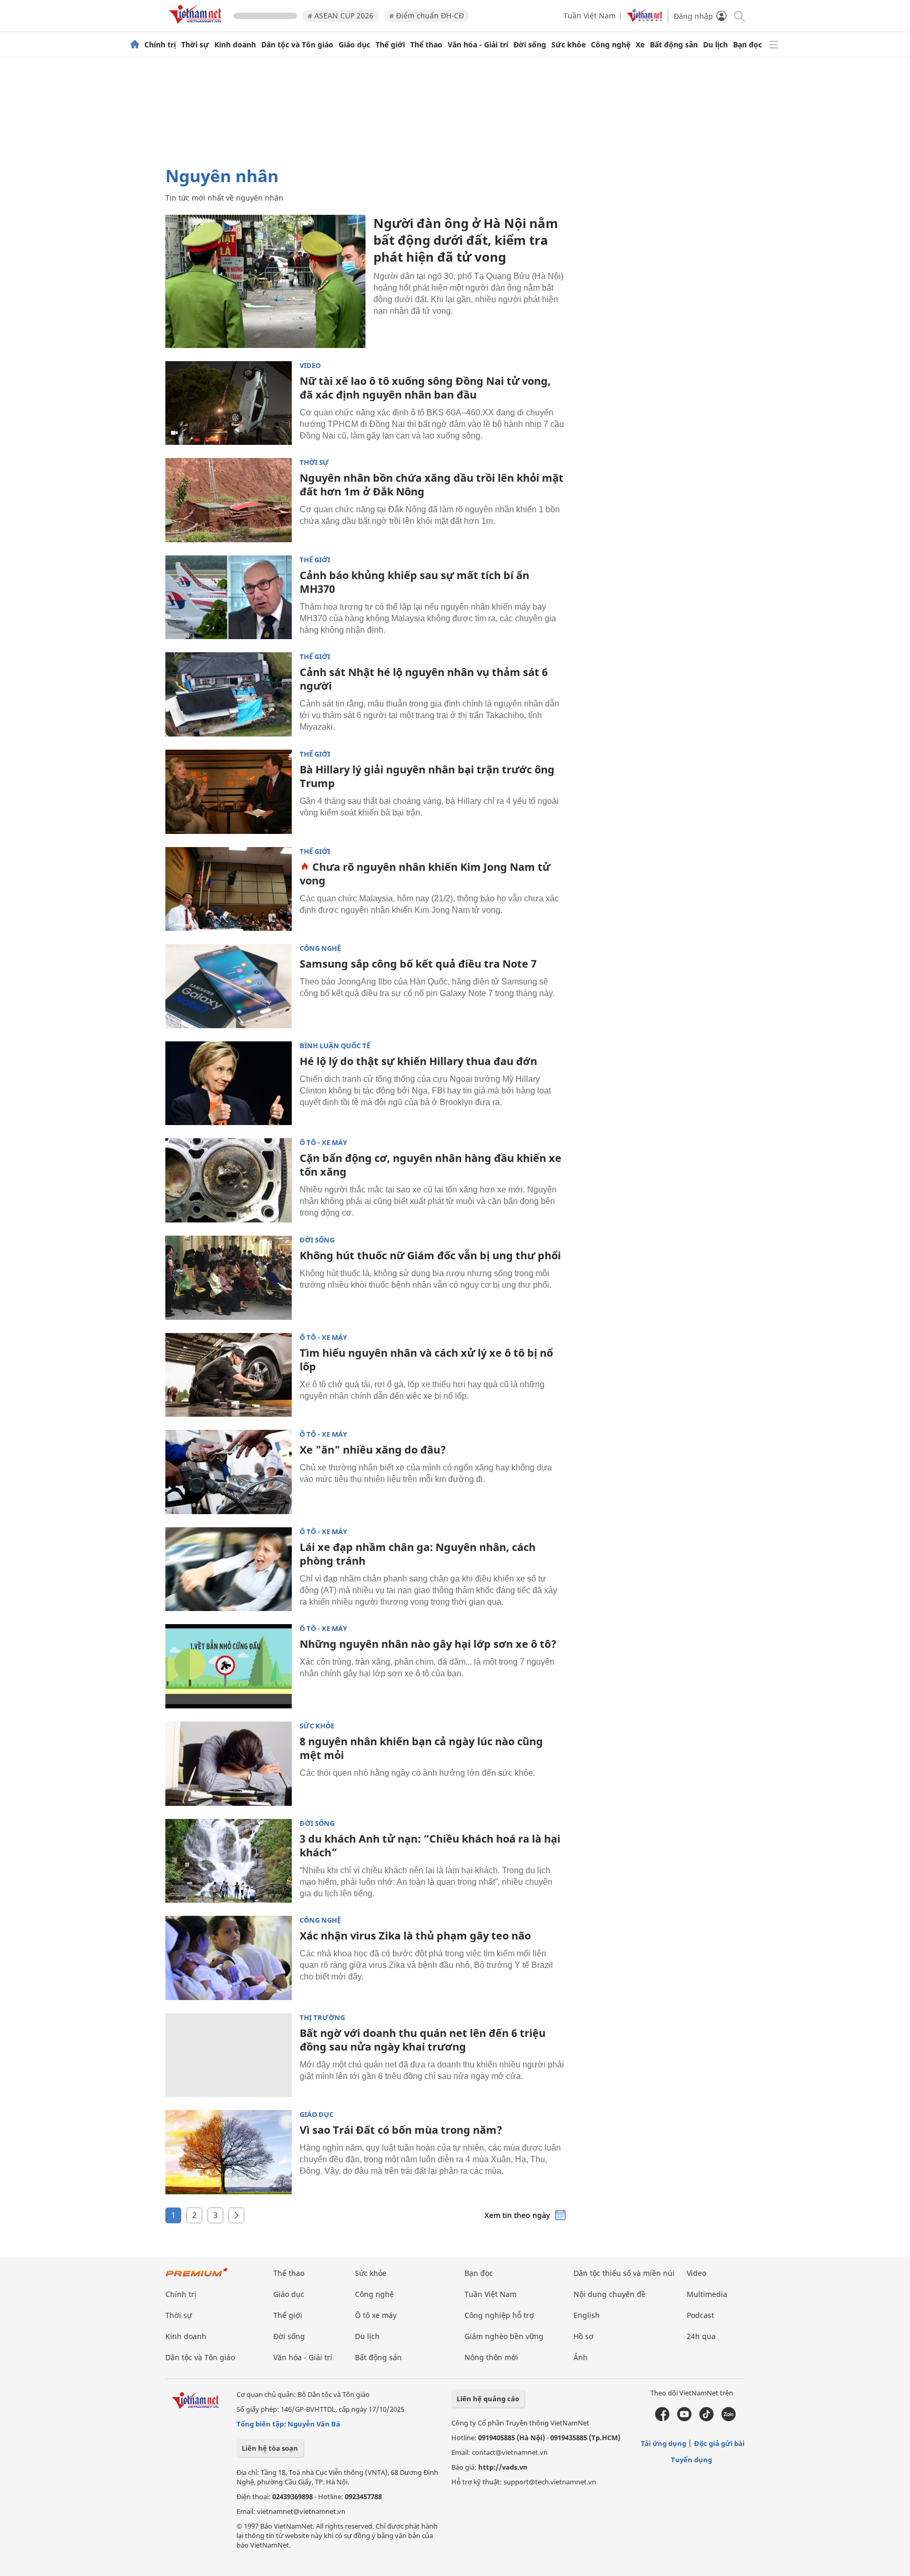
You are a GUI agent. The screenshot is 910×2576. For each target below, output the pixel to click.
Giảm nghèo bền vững (504, 2336)
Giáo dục (354, 45)
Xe (640, 45)
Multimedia (707, 2294)
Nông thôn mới (491, 2357)
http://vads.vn (503, 2467)
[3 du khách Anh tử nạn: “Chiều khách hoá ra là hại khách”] (229, 1861)
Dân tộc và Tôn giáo (297, 45)
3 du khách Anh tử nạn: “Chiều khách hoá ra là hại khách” (430, 1846)
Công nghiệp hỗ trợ (499, 2315)
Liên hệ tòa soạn (270, 2448)
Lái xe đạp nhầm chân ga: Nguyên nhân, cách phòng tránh (418, 1554)
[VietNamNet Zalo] (729, 2419)
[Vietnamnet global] (645, 19)
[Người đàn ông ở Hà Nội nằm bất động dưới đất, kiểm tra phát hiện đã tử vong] (265, 281)
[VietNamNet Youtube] (684, 2419)
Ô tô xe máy (376, 2315)
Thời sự (195, 45)
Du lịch (715, 45)
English (587, 2315)
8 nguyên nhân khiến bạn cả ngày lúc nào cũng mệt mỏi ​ (421, 1748)
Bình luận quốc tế (335, 1046)
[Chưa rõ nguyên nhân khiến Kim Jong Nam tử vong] (229, 889)
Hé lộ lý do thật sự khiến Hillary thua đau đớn (418, 1061)
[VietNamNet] (135, 45)
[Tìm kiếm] (739, 16)
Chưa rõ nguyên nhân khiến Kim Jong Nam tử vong (425, 874)
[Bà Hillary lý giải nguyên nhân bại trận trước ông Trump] (229, 792)
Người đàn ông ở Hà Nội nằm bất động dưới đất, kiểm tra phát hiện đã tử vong (466, 240)
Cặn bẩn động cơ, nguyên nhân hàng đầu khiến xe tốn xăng (431, 1165)
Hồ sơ (583, 2336)
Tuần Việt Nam (590, 16)
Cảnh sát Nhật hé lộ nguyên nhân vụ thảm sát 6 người (424, 679)
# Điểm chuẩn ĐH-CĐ (427, 16)
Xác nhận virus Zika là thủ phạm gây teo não (415, 1936)
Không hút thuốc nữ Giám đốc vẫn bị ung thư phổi (430, 1255)
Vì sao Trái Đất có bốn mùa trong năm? (401, 2130)
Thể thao (426, 45)
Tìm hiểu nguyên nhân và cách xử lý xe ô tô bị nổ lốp (426, 1360)
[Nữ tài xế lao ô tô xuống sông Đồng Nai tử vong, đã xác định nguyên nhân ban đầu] (229, 403)
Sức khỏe (568, 45)
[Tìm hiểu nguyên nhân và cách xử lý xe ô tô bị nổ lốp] (229, 1375)
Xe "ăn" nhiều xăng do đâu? (373, 1450)
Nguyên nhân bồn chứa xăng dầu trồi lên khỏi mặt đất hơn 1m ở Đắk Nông (432, 485)
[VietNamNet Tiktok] (706, 2419)
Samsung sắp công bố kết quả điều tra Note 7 (418, 964)
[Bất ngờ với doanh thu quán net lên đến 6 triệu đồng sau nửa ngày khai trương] (229, 2055)
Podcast (700, 2315)
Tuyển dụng (691, 2460)
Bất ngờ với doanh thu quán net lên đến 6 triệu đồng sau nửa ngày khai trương (423, 2040)
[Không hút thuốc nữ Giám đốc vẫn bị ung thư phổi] (229, 1278)
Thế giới (390, 45)
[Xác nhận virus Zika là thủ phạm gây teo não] (229, 1958)
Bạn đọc (748, 45)
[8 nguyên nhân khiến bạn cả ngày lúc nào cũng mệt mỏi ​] (229, 1764)
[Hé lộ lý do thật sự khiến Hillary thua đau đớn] (229, 1083)
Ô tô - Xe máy (323, 1143)
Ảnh (581, 2357)
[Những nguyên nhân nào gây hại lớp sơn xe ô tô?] (229, 1666)
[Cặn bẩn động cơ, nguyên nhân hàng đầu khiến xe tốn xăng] (229, 1180)
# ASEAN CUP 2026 (340, 16)
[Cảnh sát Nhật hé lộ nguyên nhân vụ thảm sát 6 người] (229, 694)
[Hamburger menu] (774, 45)
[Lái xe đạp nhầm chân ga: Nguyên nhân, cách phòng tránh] (229, 1569)
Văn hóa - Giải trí (478, 45)
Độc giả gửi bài (719, 2443)
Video (310, 366)
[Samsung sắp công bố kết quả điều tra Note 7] (229, 986)
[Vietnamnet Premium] (197, 2277)
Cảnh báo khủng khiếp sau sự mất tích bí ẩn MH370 (414, 582)
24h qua (701, 2336)
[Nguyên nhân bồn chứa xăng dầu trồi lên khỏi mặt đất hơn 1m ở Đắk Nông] (229, 500)
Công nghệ (611, 45)
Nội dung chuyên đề (610, 2294)
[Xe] (229, 1472)
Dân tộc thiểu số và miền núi (624, 2273)
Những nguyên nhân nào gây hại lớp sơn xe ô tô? (428, 1644)
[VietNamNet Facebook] (662, 2419)
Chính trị (160, 45)
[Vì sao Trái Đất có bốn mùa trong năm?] (229, 2152)
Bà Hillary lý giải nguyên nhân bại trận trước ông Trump (427, 776)
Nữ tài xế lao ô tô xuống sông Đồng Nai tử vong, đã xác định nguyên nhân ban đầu (425, 388)
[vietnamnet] (197, 26)
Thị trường (322, 2018)
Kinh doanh (235, 45)
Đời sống (530, 45)
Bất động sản (674, 45)
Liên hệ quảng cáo (488, 2399)
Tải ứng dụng (664, 2443)
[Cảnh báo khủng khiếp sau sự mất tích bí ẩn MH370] (229, 598)
